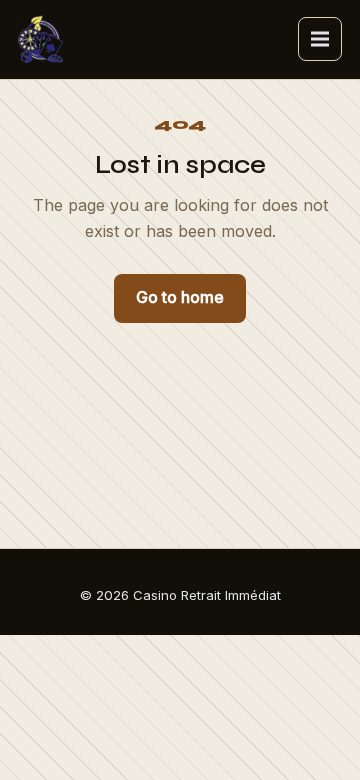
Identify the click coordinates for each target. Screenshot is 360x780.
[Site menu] (320, 39)
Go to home (180, 297)
